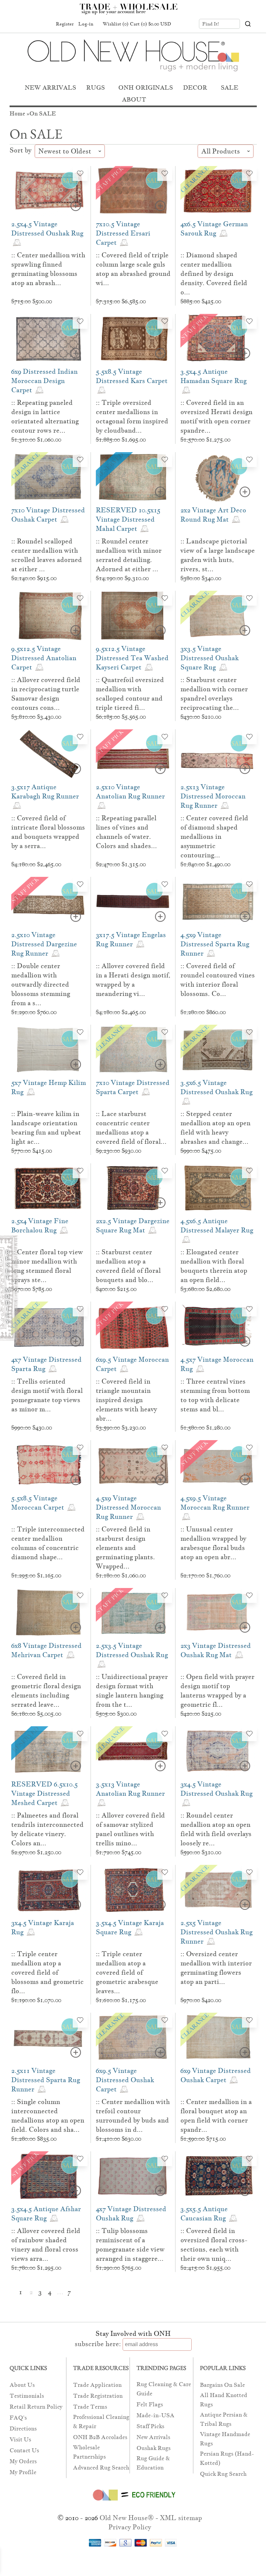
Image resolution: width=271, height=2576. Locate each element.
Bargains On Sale (222, 2385)
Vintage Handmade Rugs (225, 2439)
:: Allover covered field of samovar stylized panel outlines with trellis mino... (130, 1829)
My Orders (23, 2461)
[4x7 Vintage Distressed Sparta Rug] (49, 1327)
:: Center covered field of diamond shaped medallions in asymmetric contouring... (214, 837)
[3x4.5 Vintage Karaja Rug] (49, 1890)
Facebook (19, 24)
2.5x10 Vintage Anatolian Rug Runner (130, 792)
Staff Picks (150, 2426)
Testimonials (27, 2396)
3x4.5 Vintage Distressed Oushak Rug (216, 1789)
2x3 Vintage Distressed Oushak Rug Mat (216, 1650)
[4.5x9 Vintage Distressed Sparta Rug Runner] (218, 902)
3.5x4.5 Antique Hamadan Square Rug (213, 376)
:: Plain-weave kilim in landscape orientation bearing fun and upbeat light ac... (46, 1128)
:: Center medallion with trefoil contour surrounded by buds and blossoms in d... (133, 2116)
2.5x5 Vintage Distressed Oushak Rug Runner (216, 1932)
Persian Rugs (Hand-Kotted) (227, 2458)
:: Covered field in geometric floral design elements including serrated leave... (46, 1691)
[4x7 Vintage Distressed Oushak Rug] (133, 2176)
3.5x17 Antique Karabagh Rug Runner (45, 792)
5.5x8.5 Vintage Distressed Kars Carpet (132, 376)
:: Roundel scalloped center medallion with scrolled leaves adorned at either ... (47, 555)
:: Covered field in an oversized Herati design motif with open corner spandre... (216, 416)
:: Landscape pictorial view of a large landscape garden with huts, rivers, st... (218, 555)
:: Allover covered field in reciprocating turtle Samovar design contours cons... (46, 694)
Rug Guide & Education (153, 2463)
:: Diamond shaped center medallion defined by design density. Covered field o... (214, 274)
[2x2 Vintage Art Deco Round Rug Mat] (218, 477)
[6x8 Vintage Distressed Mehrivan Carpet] (49, 1613)
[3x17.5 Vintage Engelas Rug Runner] (133, 902)
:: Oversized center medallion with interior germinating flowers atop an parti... (216, 1968)
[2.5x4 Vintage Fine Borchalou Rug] (49, 1188)
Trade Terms (90, 2407)
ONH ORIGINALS (146, 87)
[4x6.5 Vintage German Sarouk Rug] (218, 191)
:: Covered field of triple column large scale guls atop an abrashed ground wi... (133, 269)
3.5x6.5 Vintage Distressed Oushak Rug (216, 1087)
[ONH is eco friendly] (133, 2502)
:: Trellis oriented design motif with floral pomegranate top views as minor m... (47, 1395)
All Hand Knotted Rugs (224, 2400)
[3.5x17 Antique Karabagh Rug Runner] (49, 754)
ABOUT (134, 99)
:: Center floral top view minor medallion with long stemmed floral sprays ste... (47, 1266)
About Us (22, 2385)
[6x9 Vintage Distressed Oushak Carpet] (218, 2038)
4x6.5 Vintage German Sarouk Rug (214, 229)
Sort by (21, 150)
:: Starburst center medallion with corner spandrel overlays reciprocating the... (214, 694)
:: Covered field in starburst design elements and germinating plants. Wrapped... (125, 1548)
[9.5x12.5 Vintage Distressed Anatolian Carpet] (49, 616)
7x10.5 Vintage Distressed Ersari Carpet (123, 233)
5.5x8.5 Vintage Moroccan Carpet (39, 1503)
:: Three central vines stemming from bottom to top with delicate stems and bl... (215, 1395)
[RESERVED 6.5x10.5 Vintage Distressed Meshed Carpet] (49, 1751)
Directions (23, 2429)
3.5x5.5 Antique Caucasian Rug (204, 2213)
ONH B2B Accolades (100, 2437)
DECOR (195, 87)
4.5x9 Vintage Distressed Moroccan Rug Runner (128, 1507)
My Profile (23, 2472)
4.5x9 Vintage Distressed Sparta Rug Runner (215, 944)
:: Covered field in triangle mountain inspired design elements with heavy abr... (126, 1400)
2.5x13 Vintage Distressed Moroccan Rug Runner (213, 796)
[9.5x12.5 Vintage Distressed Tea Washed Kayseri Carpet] (133, 616)
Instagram (45, 24)
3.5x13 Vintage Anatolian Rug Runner (130, 1789)
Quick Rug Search (223, 2474)
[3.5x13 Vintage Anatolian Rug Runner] (133, 1751)
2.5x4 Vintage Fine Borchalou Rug (40, 1225)
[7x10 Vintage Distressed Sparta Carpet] (133, 1050)
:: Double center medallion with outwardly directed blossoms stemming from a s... (41, 984)
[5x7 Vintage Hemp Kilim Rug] (49, 1050)
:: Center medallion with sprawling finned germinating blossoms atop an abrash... (48, 269)
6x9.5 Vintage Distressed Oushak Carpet (125, 2080)
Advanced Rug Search (101, 2468)
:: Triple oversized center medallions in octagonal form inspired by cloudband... (132, 416)
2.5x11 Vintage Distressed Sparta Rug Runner (46, 2080)
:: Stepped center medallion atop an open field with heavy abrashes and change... (215, 1128)
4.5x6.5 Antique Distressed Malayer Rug (217, 1225)
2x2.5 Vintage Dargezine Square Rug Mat (133, 1225)
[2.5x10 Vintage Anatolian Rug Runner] (133, 754)
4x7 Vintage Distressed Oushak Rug (131, 2213)
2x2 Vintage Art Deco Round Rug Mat (213, 515)
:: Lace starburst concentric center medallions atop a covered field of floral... (131, 1128)
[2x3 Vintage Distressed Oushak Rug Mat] (218, 1613)
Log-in (86, 24)
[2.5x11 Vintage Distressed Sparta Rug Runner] (49, 2038)
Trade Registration (98, 2396)
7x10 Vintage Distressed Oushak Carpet (48, 515)
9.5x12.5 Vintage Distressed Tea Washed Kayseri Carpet (132, 658)
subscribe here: (98, 2344)
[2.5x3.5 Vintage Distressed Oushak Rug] (133, 1613)
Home (17, 114)
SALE (230, 87)
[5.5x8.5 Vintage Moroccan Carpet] (49, 1465)
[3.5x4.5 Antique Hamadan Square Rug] (218, 339)
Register (65, 24)
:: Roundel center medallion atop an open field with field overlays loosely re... (216, 1829)
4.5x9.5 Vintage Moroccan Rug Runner (215, 1503)
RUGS (96, 87)
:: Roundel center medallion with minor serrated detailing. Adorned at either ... (129, 555)
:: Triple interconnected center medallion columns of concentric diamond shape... (48, 1543)
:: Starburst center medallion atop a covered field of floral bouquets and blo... (128, 1266)
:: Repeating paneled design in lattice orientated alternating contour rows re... (45, 416)
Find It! (211, 24)
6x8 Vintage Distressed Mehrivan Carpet (46, 1650)
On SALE (43, 114)
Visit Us (20, 2440)
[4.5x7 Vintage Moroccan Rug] (218, 1327)
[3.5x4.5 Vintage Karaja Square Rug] (133, 1890)
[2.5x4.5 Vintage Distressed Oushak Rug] (49, 191)
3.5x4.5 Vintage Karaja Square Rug (130, 1927)
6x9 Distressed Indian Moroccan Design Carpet (44, 381)
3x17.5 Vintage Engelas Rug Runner (131, 939)
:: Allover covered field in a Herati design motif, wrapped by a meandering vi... (133, 980)
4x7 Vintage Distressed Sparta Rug (46, 1364)
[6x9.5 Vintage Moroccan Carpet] (133, 1327)
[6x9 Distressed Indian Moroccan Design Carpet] (49, 339)
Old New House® (127, 2518)
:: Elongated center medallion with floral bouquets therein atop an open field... (214, 1266)
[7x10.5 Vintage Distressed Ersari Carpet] (133, 191)
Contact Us (24, 2450)
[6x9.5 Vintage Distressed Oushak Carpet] (133, 2038)
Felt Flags (150, 2404)
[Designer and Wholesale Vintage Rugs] (132, 13)
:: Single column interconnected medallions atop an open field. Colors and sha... (48, 2116)
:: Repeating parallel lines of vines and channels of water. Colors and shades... (126, 832)
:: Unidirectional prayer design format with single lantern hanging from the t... (132, 1691)
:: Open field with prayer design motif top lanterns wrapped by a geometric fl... (217, 1691)
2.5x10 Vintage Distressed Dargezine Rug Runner (44, 944)
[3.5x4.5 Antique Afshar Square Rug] (49, 2176)
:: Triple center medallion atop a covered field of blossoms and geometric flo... (47, 1972)
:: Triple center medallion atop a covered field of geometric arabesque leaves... (127, 1972)
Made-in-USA (155, 2415)
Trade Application (97, 2385)
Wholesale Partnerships (89, 2452)
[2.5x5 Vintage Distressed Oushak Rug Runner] (218, 1890)
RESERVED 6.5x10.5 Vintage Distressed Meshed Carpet (44, 1793)
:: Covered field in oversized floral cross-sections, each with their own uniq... (214, 2245)
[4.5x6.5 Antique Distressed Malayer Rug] (218, 1188)
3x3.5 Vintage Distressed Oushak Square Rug (210, 658)
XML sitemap (181, 2518)
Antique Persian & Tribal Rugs (224, 2419)
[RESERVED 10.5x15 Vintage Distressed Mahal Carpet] (133, 477)
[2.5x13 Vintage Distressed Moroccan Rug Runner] (218, 754)
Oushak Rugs (154, 2448)
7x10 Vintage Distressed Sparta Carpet (133, 1087)
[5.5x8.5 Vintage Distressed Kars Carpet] (133, 339)
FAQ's (18, 2418)
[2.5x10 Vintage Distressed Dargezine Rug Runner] (49, 902)
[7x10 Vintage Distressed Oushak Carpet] (49, 477)
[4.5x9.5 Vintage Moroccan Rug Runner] (218, 1465)
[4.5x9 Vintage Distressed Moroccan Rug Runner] (133, 1465)
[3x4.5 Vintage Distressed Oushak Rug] (218, 1751)
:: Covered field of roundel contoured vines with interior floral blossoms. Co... (218, 980)
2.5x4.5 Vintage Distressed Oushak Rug (47, 229)
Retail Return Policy (36, 2407)
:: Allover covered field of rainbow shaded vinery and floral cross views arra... (46, 2245)
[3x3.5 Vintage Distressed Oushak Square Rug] (218, 616)
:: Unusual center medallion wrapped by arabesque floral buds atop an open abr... (213, 1543)
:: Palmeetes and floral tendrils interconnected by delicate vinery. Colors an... (47, 1829)
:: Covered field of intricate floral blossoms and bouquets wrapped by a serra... (48, 832)
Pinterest (32, 24)
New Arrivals (153, 2437)
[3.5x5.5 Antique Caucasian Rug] (218, 2176)
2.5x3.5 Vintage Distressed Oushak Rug (132, 1650)
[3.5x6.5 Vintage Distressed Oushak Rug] (218, 1050)
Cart (151, 24)
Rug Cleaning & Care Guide (164, 2389)
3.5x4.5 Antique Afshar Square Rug (46, 2213)
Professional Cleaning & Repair (101, 2422)
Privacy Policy (130, 2527)
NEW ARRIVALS (50, 87)
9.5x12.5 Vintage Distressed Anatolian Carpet (44, 658)
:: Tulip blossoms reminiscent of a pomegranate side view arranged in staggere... (130, 2245)
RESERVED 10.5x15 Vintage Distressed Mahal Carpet (128, 519)
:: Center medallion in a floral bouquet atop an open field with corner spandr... (216, 2116)
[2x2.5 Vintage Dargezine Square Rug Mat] (133, 1188)
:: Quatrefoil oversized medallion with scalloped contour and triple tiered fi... (130, 694)
